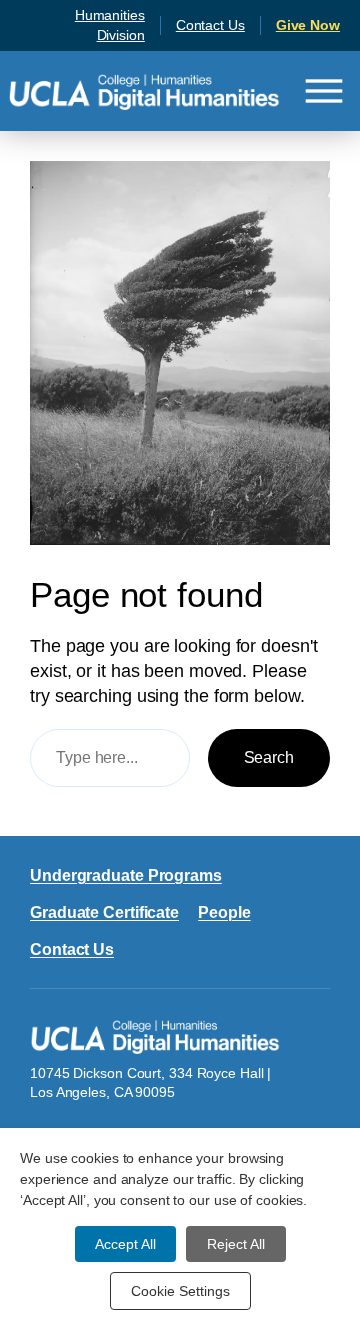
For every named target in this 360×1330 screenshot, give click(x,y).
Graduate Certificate (104, 912)
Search (269, 757)
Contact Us (210, 25)
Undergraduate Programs (126, 875)
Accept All (125, 1244)
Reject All (236, 1244)
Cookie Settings (180, 1291)
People (224, 912)
